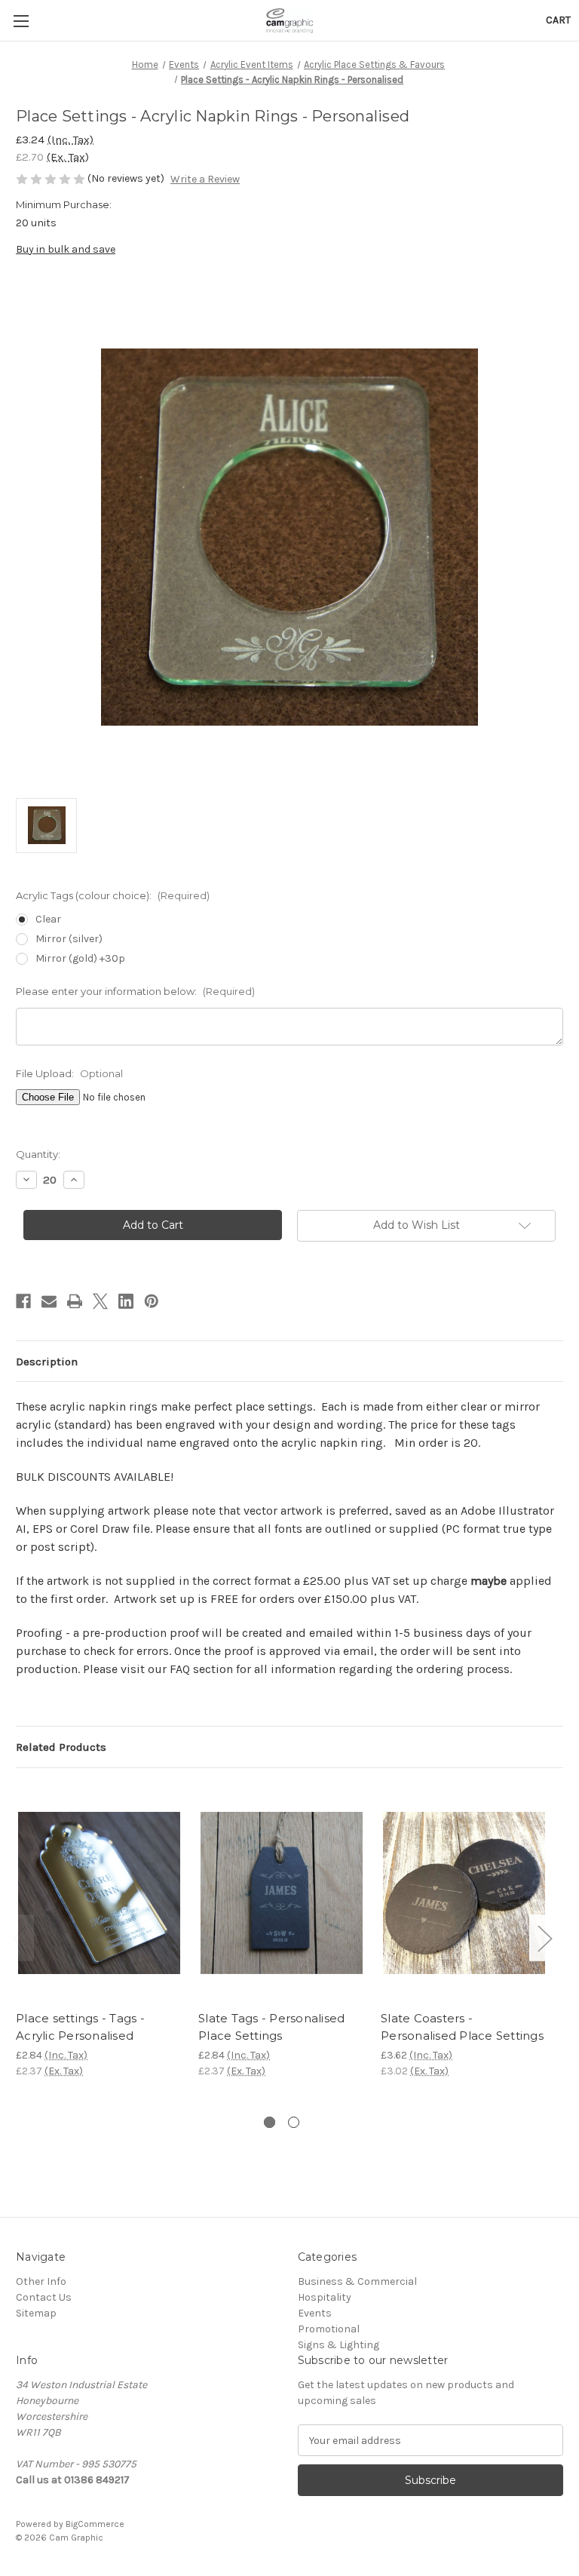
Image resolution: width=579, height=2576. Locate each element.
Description (47, 1362)
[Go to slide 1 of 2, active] (270, 2122)
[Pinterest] (152, 1301)
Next (544, 1938)
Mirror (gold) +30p (80, 958)
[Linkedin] (126, 1301)
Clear (48, 919)
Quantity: (38, 1154)
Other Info (41, 2281)
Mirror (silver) (69, 939)
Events (315, 2313)
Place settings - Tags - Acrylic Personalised (80, 2027)
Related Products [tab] (61, 1747)
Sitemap (36, 2313)
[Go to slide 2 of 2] (294, 2122)
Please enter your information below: (135, 991)
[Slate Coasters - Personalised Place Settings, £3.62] (464, 1893)
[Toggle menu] (21, 21)
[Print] (75, 1301)
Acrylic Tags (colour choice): (113, 895)
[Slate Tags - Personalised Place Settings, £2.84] (282, 1893)
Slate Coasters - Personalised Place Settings (462, 2027)
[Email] (49, 1301)
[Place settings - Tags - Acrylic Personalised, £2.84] (99, 1893)
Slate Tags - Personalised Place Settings (271, 2027)
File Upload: (69, 1073)
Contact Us (44, 2297)
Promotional (329, 2329)
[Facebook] (23, 1301)
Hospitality (325, 2297)
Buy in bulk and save (66, 249)
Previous (20, 1938)
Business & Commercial (357, 2281)
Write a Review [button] (205, 179)
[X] (100, 1301)
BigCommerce (95, 2524)
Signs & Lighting (339, 2345)
